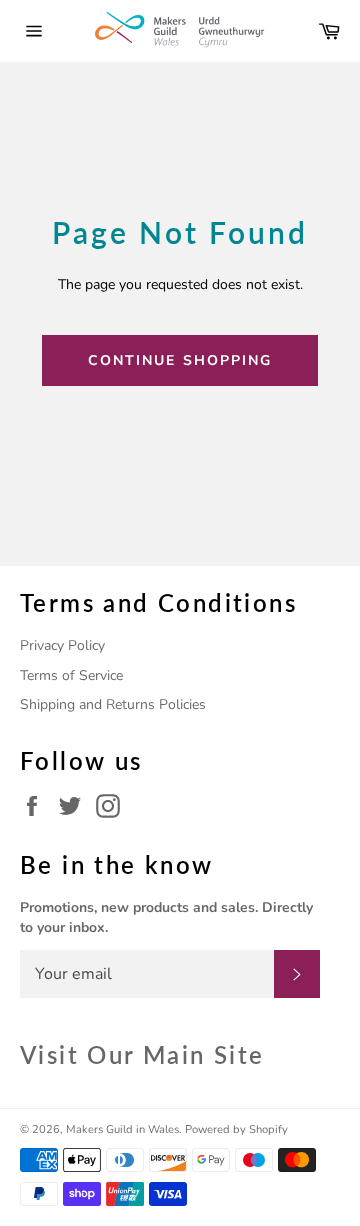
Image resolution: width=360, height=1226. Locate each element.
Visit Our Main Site (142, 1054)
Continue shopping (180, 360)
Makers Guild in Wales (122, 1129)
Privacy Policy (62, 645)
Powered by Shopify (236, 1129)
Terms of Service (71, 675)
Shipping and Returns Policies (113, 704)
